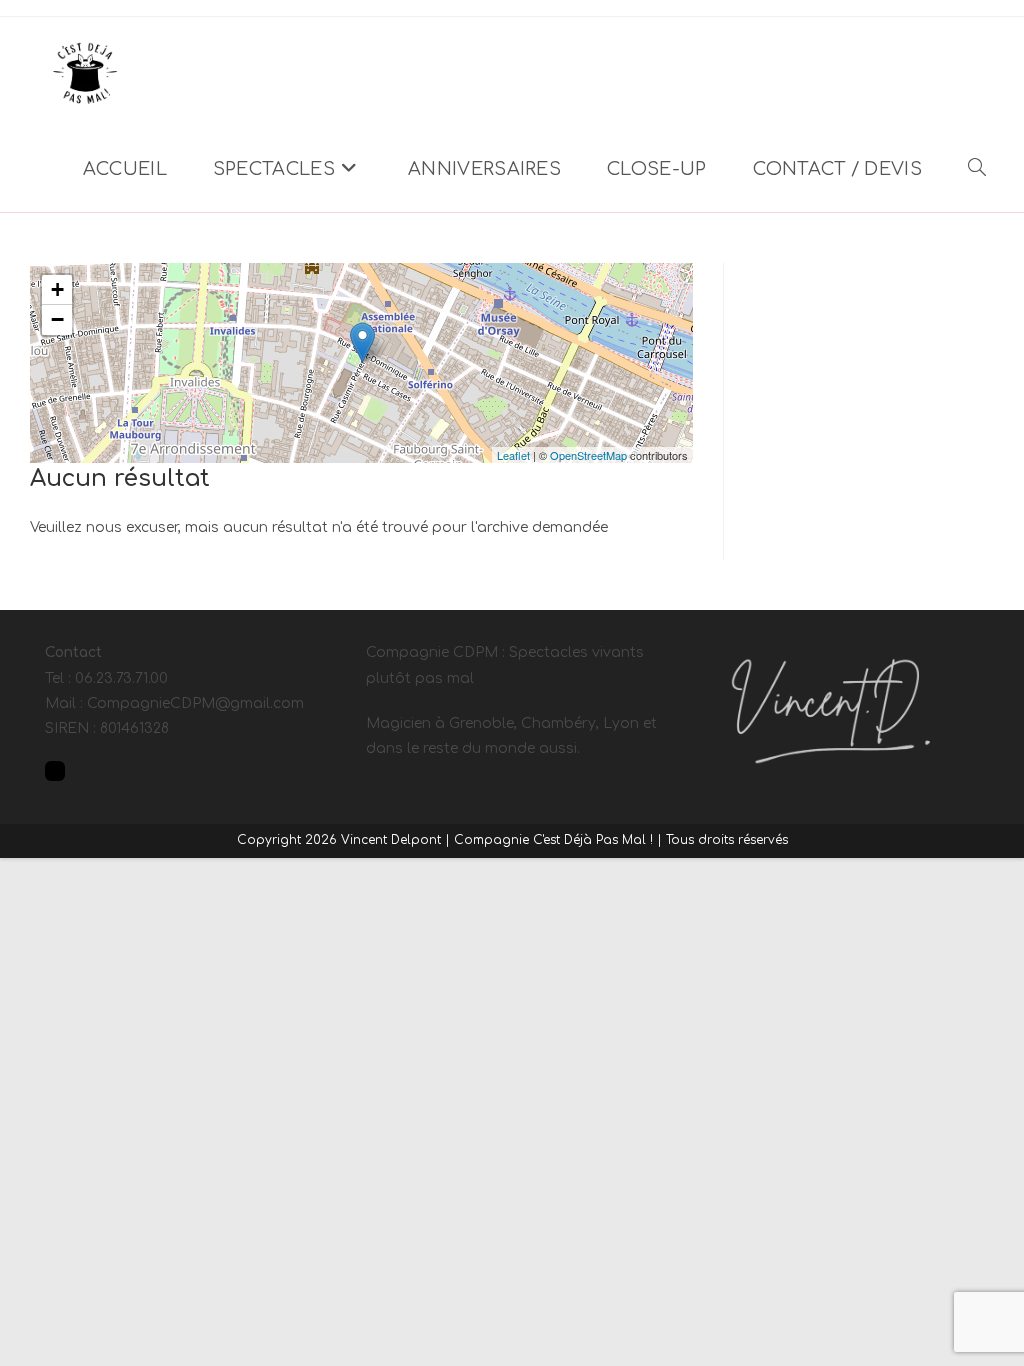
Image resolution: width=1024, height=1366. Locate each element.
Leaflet (513, 455)
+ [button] (57, 289)
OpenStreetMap (588, 455)
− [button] (57, 319)
